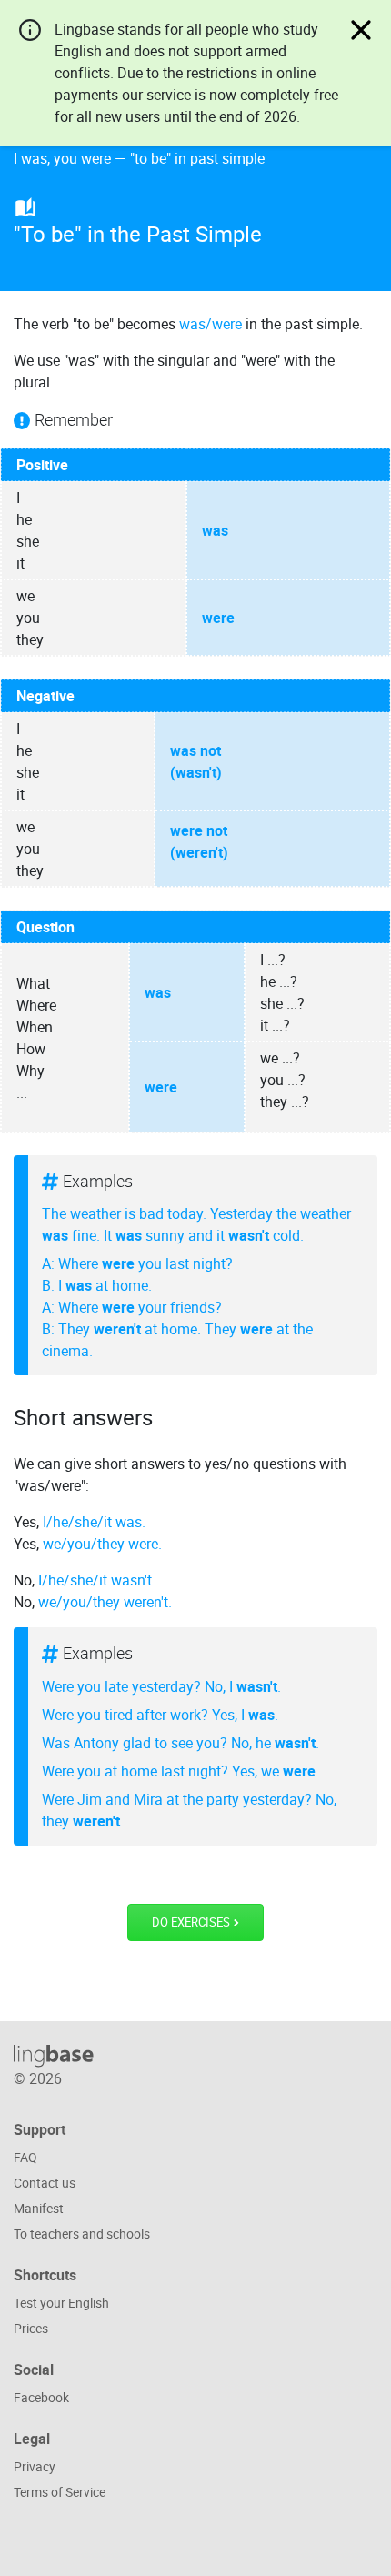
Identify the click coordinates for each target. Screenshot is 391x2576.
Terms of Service (60, 2492)
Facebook (41, 2397)
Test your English (61, 2303)
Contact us (45, 2183)
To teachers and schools (82, 2234)
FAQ (25, 2157)
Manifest (39, 2208)
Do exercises (192, 1922)
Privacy (35, 2466)
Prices (31, 2328)
